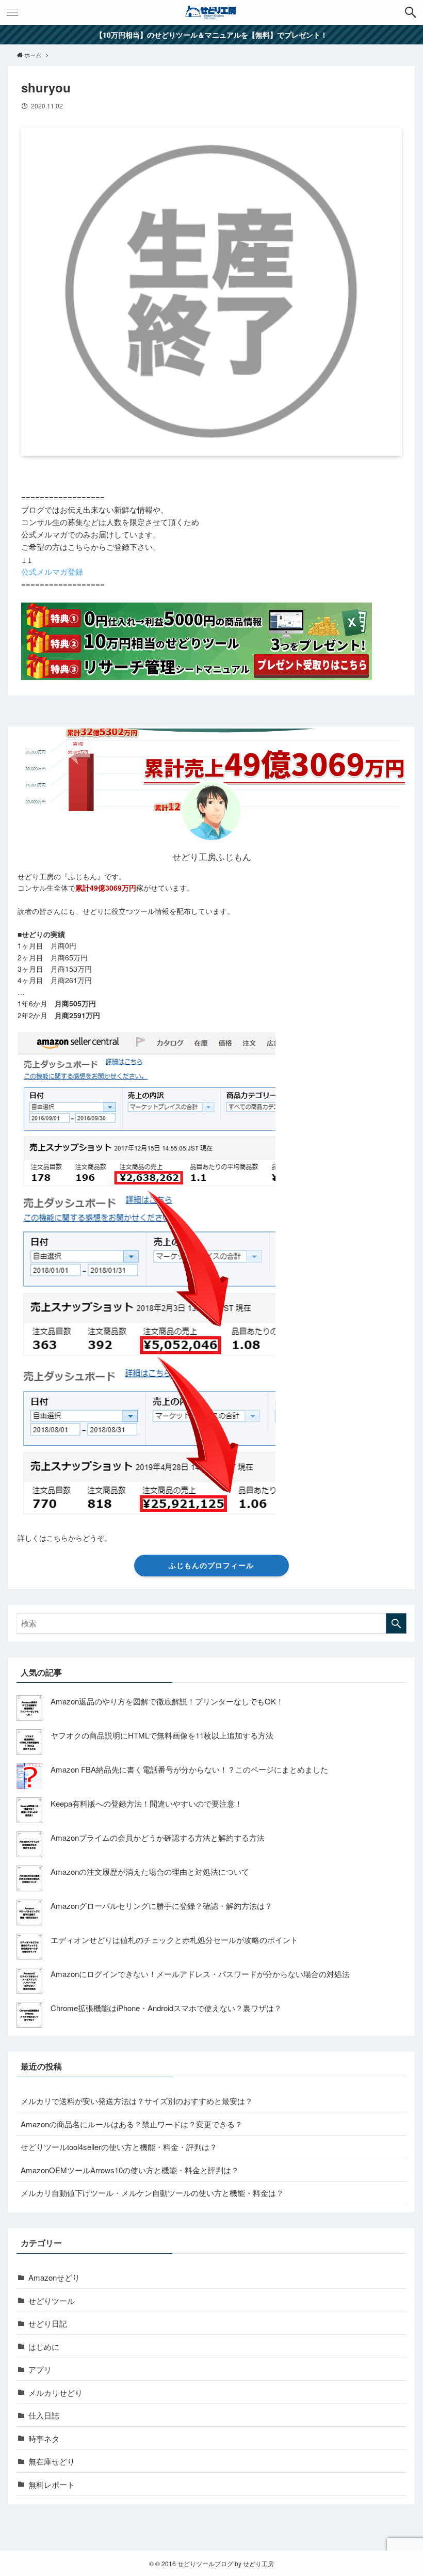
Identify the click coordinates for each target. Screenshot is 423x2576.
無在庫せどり (52, 2461)
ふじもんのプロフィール (211, 1565)
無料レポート (52, 2484)
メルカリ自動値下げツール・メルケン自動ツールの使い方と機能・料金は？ (152, 2193)
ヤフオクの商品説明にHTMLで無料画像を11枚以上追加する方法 (162, 1735)
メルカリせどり (55, 2392)
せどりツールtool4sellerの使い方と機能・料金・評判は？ (119, 2147)
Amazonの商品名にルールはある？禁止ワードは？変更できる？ (132, 2124)
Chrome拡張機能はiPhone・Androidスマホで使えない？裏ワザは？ (166, 2008)
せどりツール (52, 2301)
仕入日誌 (44, 2415)
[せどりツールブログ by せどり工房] (211, 12)
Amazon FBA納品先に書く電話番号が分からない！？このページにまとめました (189, 1769)
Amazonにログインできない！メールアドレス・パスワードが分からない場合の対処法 (200, 1974)
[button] (411, 12)
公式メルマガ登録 (52, 571)
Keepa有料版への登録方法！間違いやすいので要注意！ (147, 1803)
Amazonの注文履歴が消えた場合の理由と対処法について (150, 1871)
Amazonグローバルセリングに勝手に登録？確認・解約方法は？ (161, 1906)
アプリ (40, 2369)
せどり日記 (48, 2323)
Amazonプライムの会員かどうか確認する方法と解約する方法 (158, 1837)
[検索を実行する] (396, 1623)
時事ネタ (44, 2438)
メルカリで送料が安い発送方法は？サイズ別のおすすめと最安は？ (137, 2101)
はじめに (44, 2346)
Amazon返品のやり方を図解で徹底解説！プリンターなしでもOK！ (167, 1701)
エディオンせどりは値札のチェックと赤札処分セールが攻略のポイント (174, 1940)
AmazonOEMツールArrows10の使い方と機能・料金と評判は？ (130, 2170)
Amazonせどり (54, 2277)
